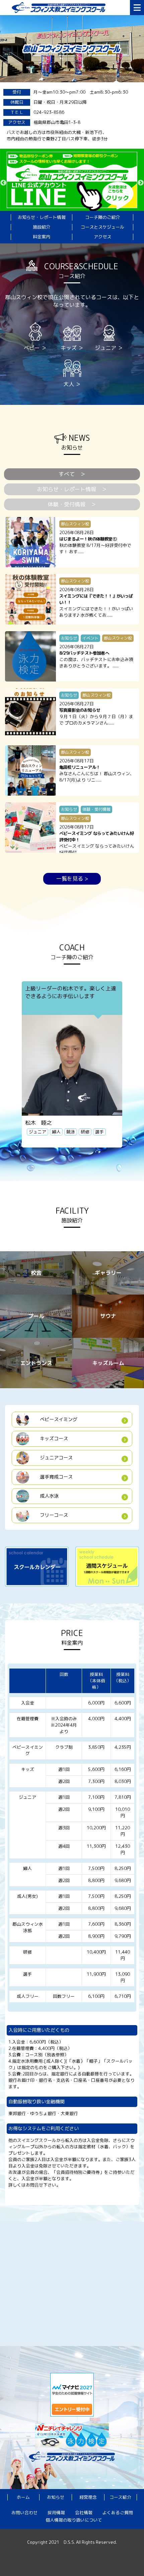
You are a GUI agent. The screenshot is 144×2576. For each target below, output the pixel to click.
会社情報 (84, 2513)
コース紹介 (120, 2497)
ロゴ (69, 8)
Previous (3, 183)
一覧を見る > (72, 879)
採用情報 (56, 2513)
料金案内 (42, 237)
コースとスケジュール (102, 227)
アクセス (102, 237)
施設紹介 (42, 227)
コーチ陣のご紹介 (102, 217)
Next (141, 183)
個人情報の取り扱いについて (74, 2520)
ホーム (23, 2497)
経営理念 (88, 2497)
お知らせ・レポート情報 (42, 217)
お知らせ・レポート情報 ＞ (72, 489)
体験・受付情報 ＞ (72, 504)
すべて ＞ (72, 474)
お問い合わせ (24, 2513)
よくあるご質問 (118, 2513)
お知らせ (56, 2497)
